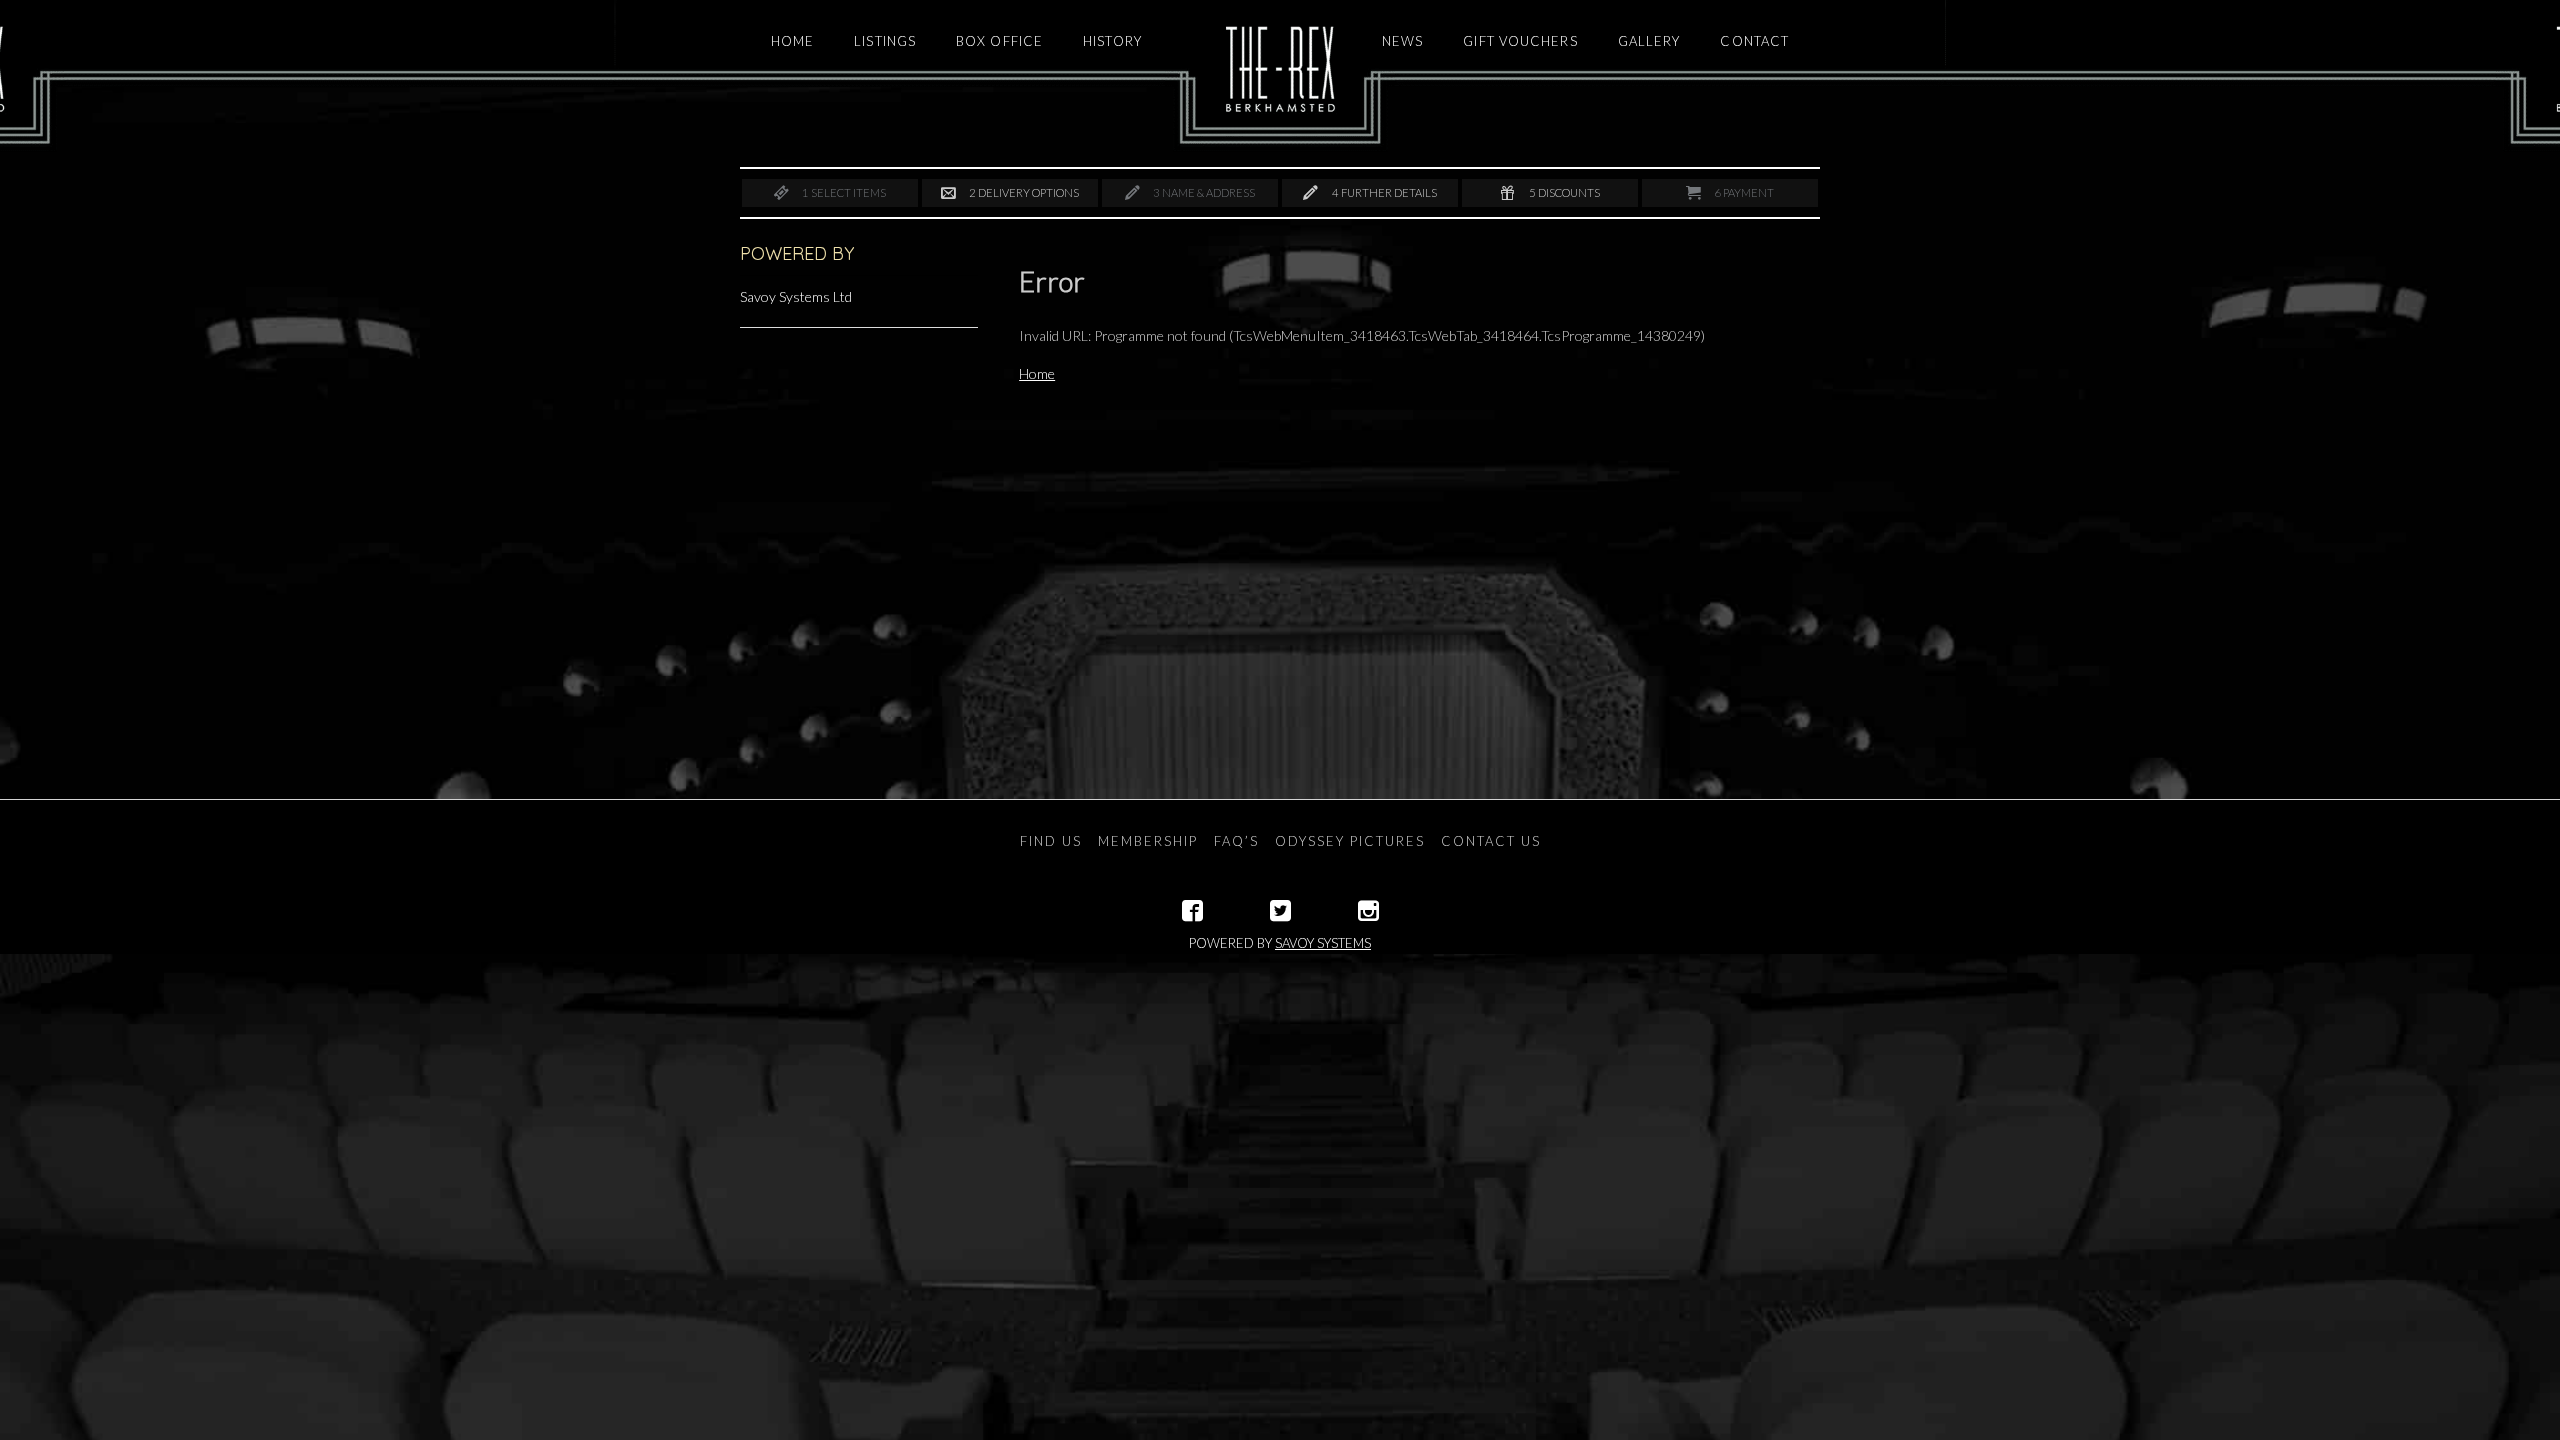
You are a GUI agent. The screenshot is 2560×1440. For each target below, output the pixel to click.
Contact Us (1491, 841)
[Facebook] (1192, 911)
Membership (1148, 841)
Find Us (1051, 841)
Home (1037, 373)
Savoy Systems (1323, 943)
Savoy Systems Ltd (796, 296)
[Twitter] (1280, 911)
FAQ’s (1236, 841)
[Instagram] (1368, 911)
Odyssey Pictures (1350, 841)
